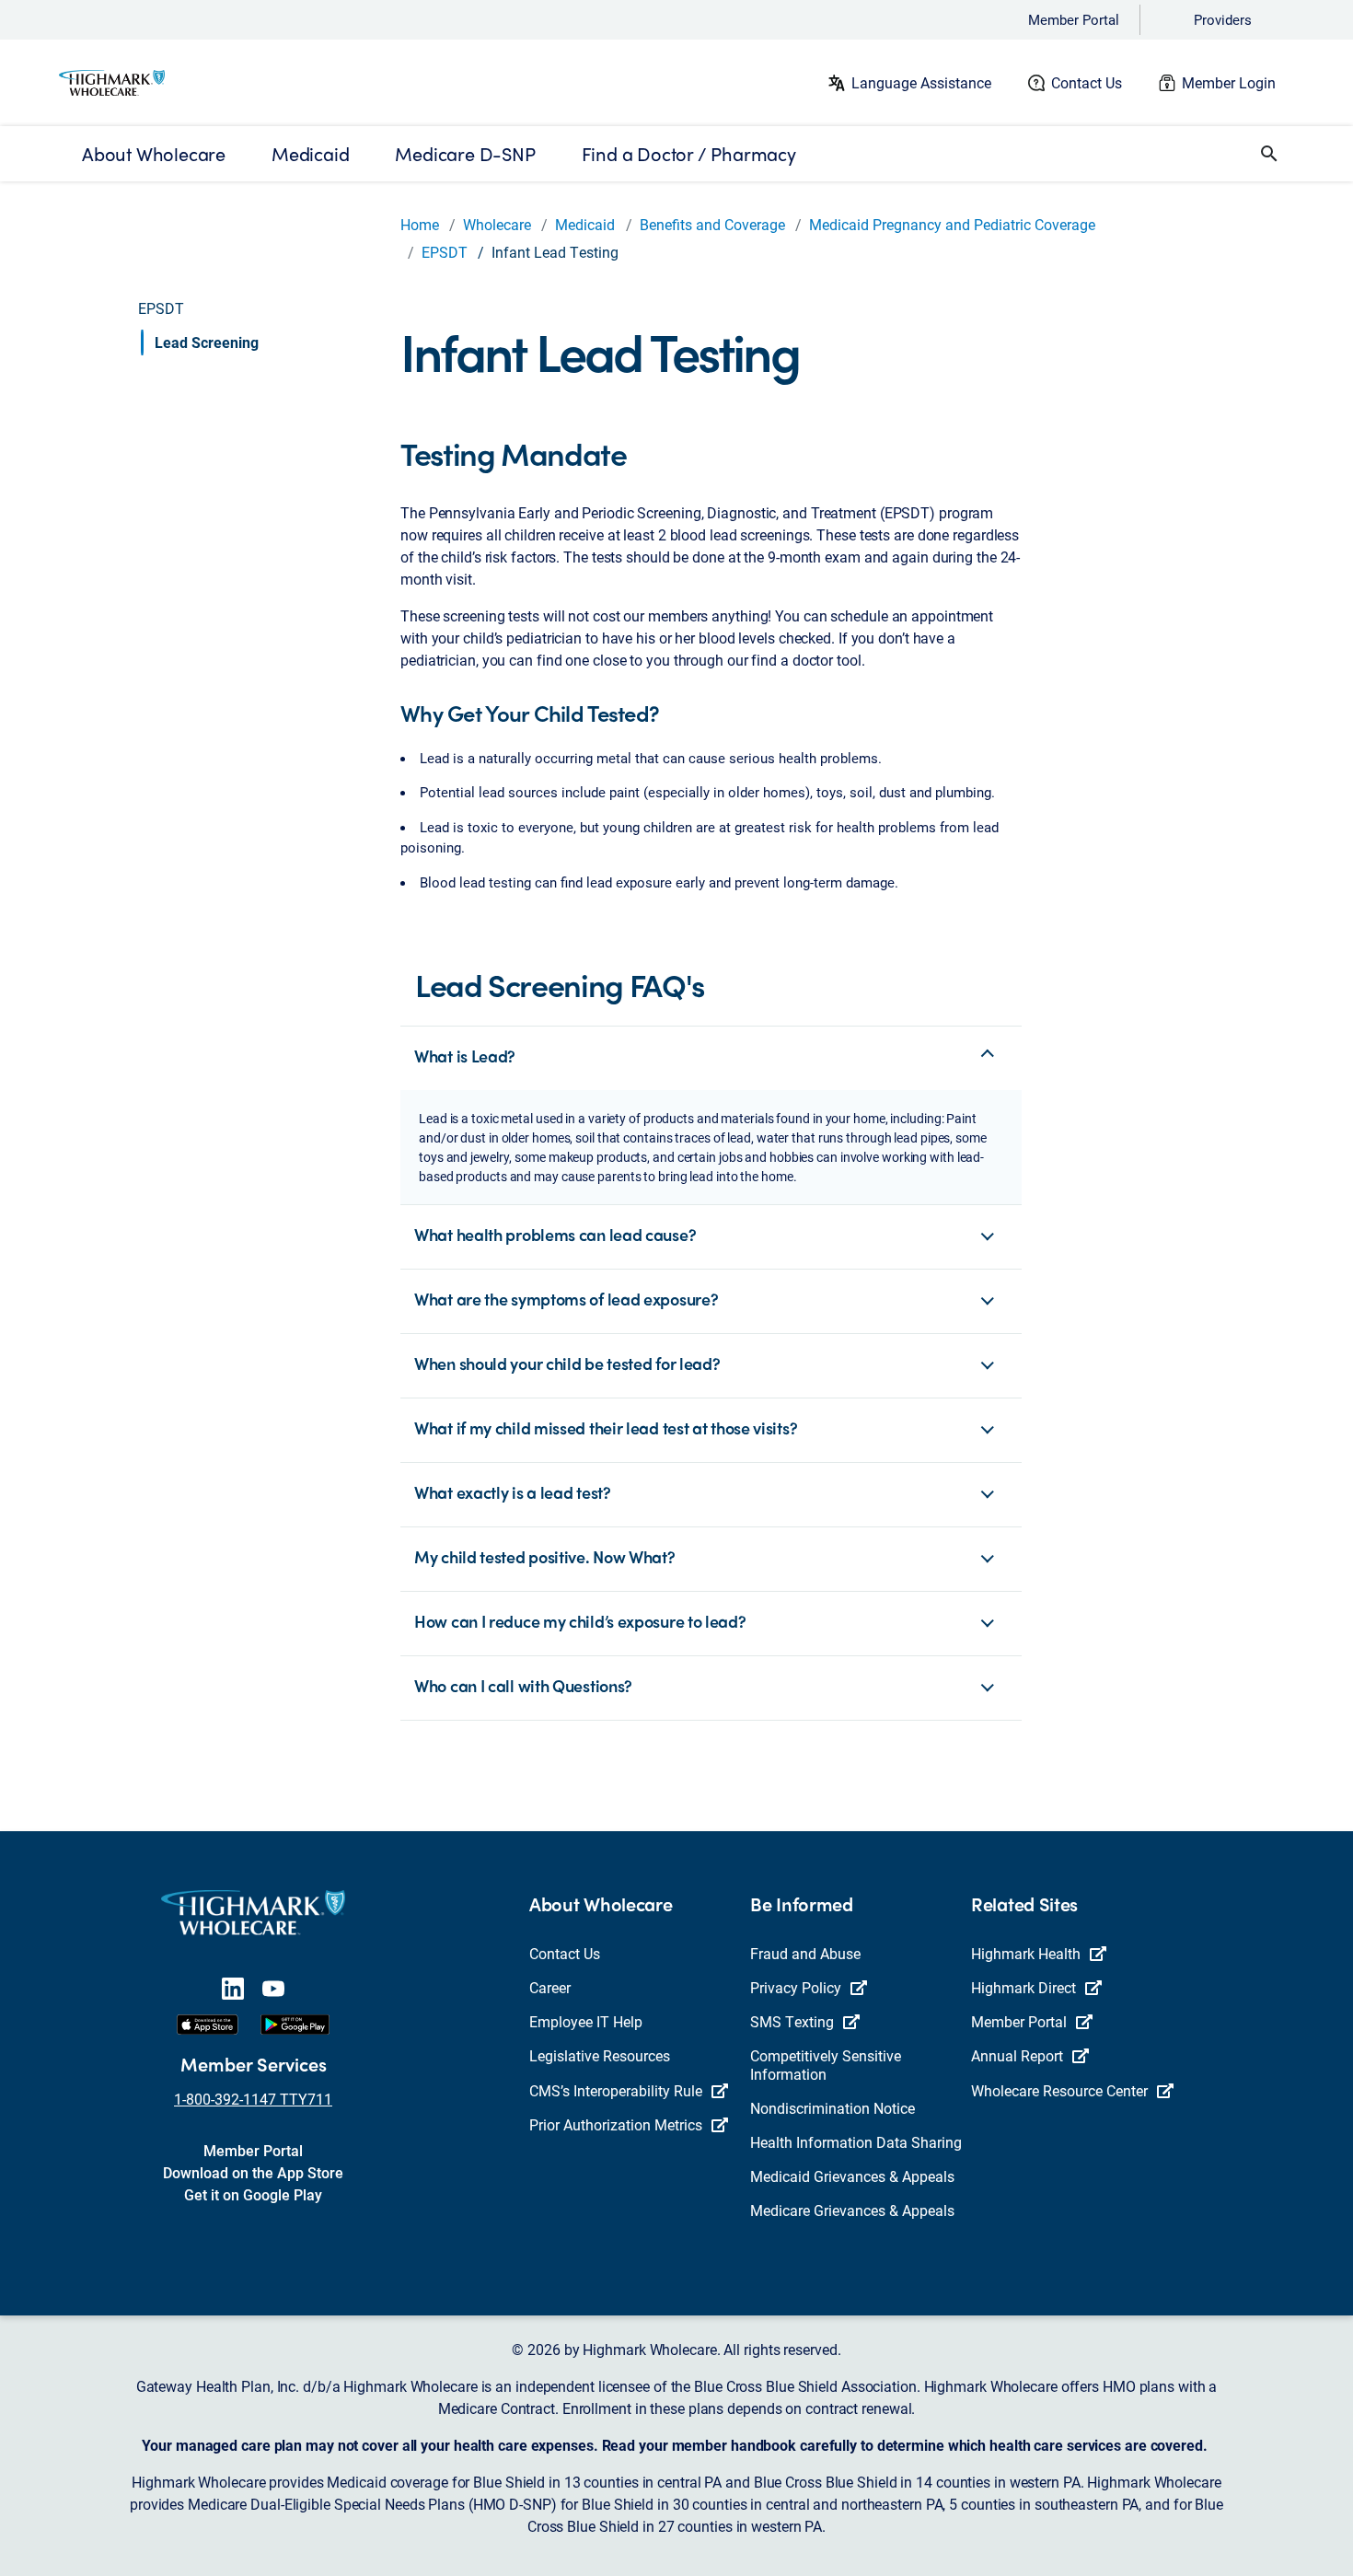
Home (420, 224)
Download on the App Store (253, 2172)
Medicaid (585, 224)
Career (550, 1987)
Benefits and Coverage (712, 224)
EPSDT (445, 252)
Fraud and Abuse (805, 1953)
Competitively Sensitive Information (826, 2064)
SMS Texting (792, 2021)
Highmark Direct (1023, 1987)
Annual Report (1017, 2055)
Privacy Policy (796, 1987)
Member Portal (1074, 19)
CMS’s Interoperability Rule (616, 2090)
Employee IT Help (586, 2021)
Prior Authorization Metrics (616, 2124)
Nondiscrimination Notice (833, 2108)
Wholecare (497, 224)
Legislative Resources (600, 2055)
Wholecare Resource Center (1059, 2090)
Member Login (1229, 82)
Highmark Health (1026, 1953)
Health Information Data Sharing (856, 2142)
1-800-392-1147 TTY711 (253, 2099)
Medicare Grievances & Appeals (852, 2210)
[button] (1269, 154)
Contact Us (1087, 82)
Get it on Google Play (253, 2194)
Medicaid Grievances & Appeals (852, 2176)
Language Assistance (921, 82)
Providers (1223, 19)
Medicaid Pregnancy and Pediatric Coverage (952, 224)
